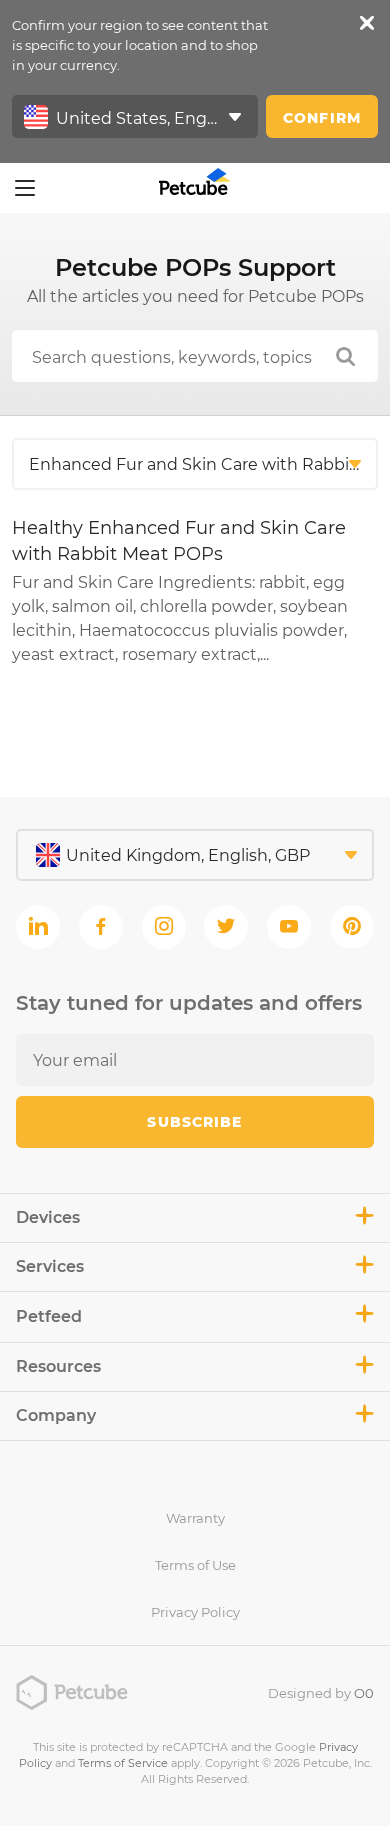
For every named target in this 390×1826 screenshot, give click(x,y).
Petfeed (49, 1316)
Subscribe (194, 1122)
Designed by (321, 1693)
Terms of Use (195, 1565)
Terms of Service (123, 1763)
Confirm (322, 118)
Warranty (195, 1518)
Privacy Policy (195, 1612)
